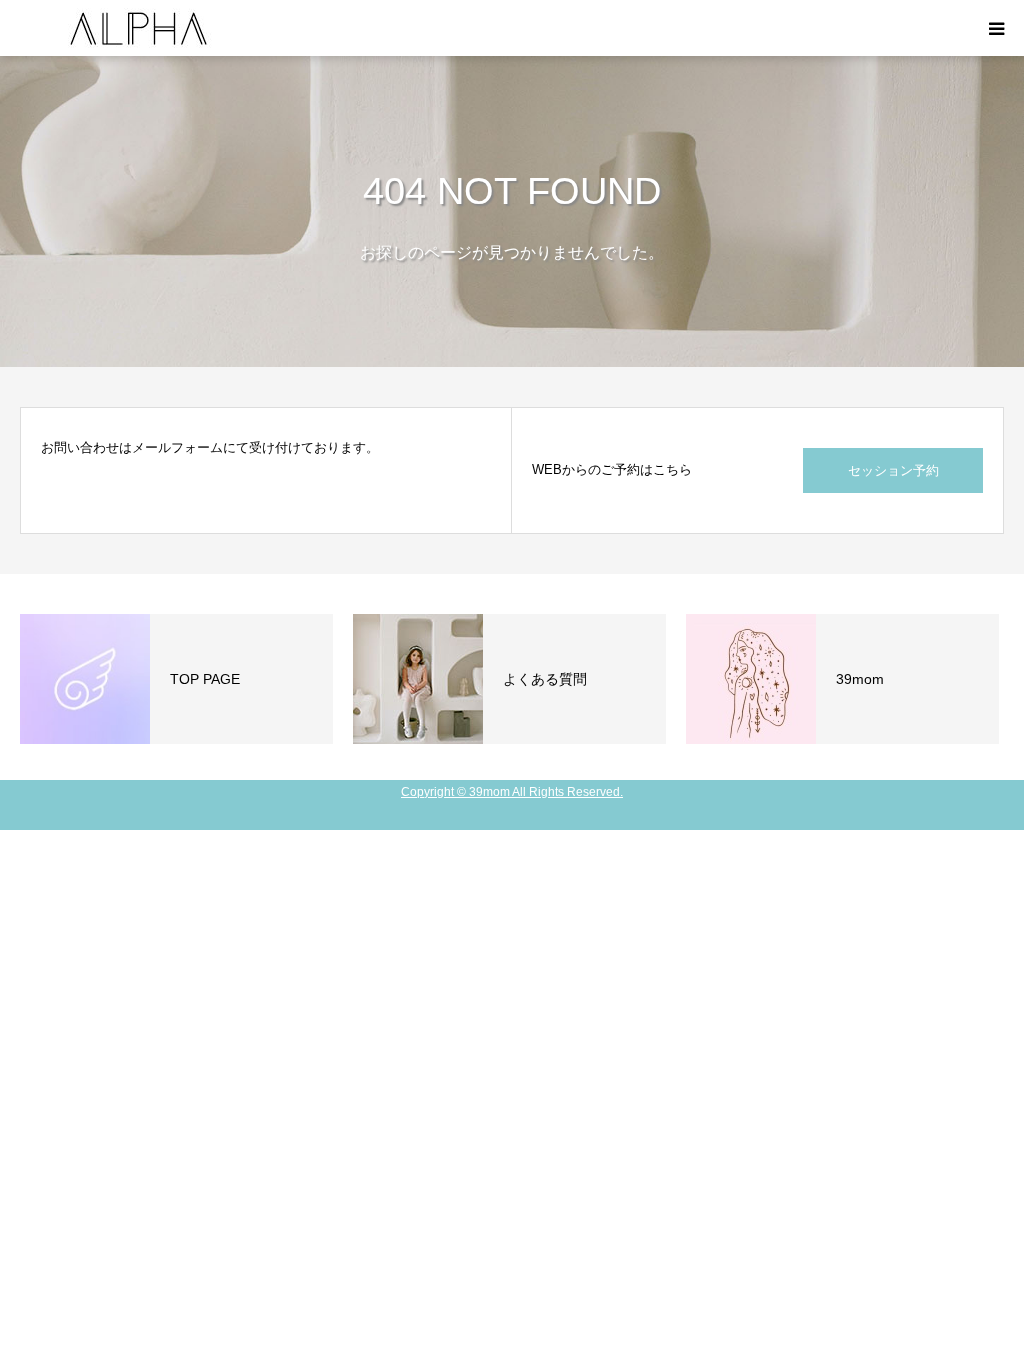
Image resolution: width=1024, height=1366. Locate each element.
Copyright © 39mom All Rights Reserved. (512, 792)
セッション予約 (893, 470)
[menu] (996, 28)
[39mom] (140, 28)
